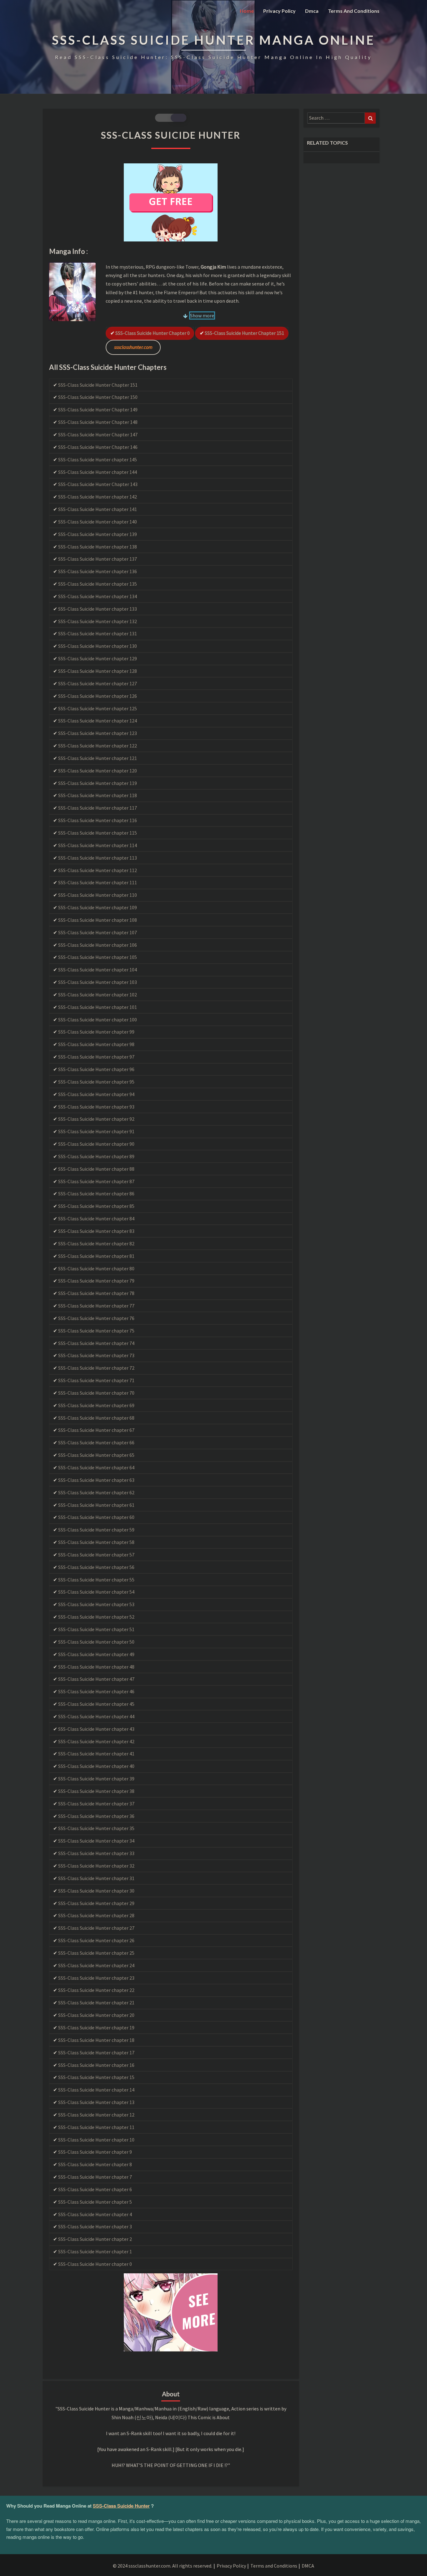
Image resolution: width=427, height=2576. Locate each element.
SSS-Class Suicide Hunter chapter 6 (95, 2189)
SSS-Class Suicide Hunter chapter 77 (96, 1306)
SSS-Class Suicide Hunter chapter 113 (98, 858)
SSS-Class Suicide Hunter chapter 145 (98, 459)
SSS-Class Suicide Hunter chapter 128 (98, 671)
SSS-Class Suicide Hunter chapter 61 (96, 1505)
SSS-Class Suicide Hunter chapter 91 (96, 1131)
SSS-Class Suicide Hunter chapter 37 (96, 1804)
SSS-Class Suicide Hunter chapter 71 (96, 1380)
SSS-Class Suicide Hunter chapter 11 (96, 2127)
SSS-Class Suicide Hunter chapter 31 (96, 1878)
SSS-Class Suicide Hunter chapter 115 (98, 833)
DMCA (308, 2566)
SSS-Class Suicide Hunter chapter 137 (98, 559)
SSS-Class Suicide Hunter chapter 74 (96, 1343)
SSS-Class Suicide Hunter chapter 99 (96, 1032)
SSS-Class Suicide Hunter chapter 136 (98, 571)
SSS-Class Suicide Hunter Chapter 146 (98, 447)
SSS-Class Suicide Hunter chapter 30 (96, 1891)
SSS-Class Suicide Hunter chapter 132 (98, 621)
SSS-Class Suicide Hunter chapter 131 (98, 633)
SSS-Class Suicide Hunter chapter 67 (96, 1430)
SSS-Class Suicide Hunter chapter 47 (96, 1679)
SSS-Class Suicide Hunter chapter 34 (96, 1841)
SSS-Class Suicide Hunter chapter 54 (96, 1592)
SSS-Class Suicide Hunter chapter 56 (96, 1567)
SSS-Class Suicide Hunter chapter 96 (96, 1069)
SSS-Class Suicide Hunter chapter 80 (96, 1268)
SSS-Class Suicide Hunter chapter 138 (98, 547)
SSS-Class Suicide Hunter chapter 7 (95, 2177)
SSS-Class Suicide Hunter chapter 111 (98, 882)
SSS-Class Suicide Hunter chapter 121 (98, 758)
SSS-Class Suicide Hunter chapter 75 (96, 1331)
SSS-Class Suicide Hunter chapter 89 (96, 1156)
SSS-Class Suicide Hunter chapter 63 (96, 1480)
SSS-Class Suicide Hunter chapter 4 (95, 2214)
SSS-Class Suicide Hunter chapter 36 (96, 1816)
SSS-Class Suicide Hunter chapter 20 (96, 2015)
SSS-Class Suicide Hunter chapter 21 (96, 2003)
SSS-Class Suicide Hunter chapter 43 (96, 1729)
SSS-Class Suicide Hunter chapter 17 (96, 2052)
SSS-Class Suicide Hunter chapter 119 (98, 783)
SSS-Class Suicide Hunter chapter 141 (98, 509)
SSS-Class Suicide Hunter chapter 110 (98, 895)
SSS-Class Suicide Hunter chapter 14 (96, 2090)
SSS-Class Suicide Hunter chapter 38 (96, 1791)
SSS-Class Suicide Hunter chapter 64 (96, 1467)
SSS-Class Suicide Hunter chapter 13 (96, 2102)
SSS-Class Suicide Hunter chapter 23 (96, 1978)
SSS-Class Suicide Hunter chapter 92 (96, 1119)
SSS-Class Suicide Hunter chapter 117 (98, 808)
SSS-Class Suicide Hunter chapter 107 (98, 932)
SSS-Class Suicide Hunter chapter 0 (153, 333)
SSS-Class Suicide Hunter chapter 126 (98, 696)
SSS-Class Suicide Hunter (121, 2506)
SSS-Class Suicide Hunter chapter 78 (96, 1293)
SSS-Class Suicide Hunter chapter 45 (96, 1704)
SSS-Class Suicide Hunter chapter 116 (98, 820)
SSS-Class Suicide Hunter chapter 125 (98, 708)
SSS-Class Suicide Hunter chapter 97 (96, 1057)
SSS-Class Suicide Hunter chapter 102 (98, 995)
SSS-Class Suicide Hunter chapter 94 (96, 1094)
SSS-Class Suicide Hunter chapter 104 (98, 970)
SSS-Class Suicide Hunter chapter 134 (98, 596)
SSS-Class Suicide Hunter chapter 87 (96, 1181)
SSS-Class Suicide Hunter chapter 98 (96, 1044)
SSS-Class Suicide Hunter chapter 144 (98, 472)
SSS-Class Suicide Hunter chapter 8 (95, 2164)
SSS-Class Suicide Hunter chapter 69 (96, 1405)
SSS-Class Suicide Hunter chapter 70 (96, 1393)
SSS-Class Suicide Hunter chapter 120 (98, 771)
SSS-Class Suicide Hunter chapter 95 (96, 1082)
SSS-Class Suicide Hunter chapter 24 (96, 1965)
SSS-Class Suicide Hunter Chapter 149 (98, 409)
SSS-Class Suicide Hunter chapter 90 (96, 1144)
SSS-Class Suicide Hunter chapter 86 (96, 1194)
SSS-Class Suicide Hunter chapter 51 (96, 1629)
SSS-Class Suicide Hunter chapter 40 (96, 1766)
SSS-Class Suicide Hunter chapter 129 (98, 658)
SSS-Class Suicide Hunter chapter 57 (96, 1555)
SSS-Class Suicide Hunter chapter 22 (96, 1990)
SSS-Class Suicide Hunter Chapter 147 (98, 434)
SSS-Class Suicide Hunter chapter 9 (95, 2152)
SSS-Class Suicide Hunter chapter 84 (96, 1219)
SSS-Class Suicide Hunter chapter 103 (98, 982)
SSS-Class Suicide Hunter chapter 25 (96, 1953)
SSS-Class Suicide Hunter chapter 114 (98, 845)
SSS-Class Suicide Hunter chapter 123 (98, 733)
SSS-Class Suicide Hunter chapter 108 (98, 920)
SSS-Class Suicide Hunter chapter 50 (96, 1642)
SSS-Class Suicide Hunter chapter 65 (96, 1455)
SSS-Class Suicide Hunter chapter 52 (96, 1617)
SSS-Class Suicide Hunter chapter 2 (95, 2239)
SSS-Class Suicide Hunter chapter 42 (96, 1741)
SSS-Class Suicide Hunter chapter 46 (96, 1691)
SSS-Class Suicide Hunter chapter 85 (96, 1206)
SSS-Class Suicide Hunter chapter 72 (96, 1368)
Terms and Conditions (354, 11)
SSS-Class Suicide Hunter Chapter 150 (98, 397)
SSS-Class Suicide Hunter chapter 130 (98, 646)
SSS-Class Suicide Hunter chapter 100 (98, 1020)
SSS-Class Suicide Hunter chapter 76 (96, 1318)
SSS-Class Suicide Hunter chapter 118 (98, 795)
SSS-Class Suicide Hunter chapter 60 (96, 1517)
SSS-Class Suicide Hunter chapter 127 (98, 683)
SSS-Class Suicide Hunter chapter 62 (96, 1492)
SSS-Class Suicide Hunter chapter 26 (96, 1940)
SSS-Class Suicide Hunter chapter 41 (96, 1754)
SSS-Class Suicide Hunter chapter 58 (96, 1542)
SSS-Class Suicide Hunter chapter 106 (98, 945)
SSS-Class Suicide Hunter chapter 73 (96, 1355)
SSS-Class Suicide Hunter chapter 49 (96, 1654)
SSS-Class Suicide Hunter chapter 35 (96, 1828)
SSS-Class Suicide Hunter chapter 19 (96, 2028)
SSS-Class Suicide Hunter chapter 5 (95, 2202)
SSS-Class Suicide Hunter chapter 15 (96, 2077)
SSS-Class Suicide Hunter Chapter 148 (98, 422)
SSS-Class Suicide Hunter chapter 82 (96, 1243)
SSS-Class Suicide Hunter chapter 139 (98, 534)
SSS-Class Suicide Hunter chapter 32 (96, 1866)
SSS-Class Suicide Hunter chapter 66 (96, 1442)
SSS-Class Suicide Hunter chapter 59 (96, 1530)
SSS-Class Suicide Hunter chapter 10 (96, 2140)
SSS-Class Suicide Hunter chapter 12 (96, 2115)
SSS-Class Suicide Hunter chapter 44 (96, 1716)
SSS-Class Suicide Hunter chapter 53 (96, 1604)
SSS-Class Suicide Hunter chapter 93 (96, 1107)
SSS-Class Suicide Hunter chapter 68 (96, 1418)
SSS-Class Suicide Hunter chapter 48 (96, 1667)
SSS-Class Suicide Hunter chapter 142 (98, 497)
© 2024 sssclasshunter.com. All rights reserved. (163, 2566)
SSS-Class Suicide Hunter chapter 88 (96, 1169)
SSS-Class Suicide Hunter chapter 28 (96, 1915)
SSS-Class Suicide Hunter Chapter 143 (98, 484)
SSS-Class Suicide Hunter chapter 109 (98, 907)
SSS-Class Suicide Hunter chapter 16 (96, 2065)
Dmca (312, 11)
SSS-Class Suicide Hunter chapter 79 (96, 1281)
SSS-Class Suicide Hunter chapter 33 (96, 1853)
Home (247, 11)
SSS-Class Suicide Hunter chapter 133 (98, 609)
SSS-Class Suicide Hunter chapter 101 (98, 1007)
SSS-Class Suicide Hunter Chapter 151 (244, 333)
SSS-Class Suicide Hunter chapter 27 (96, 1928)
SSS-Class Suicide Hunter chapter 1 (95, 2251)
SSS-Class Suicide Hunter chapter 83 (96, 1231)
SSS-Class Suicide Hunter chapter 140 (98, 522)
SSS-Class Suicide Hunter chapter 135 (98, 584)
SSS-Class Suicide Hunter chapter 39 (96, 1779)
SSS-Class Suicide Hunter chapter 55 (96, 1580)
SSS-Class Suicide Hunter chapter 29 (96, 1903)
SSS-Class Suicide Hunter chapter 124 (98, 721)
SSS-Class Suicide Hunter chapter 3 (95, 2226)
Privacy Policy (279, 11)
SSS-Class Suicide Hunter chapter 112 (98, 870)
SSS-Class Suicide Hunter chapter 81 (96, 1256)
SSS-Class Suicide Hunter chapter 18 (96, 2040)
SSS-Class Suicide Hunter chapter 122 (98, 746)
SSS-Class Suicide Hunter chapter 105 (98, 957)
